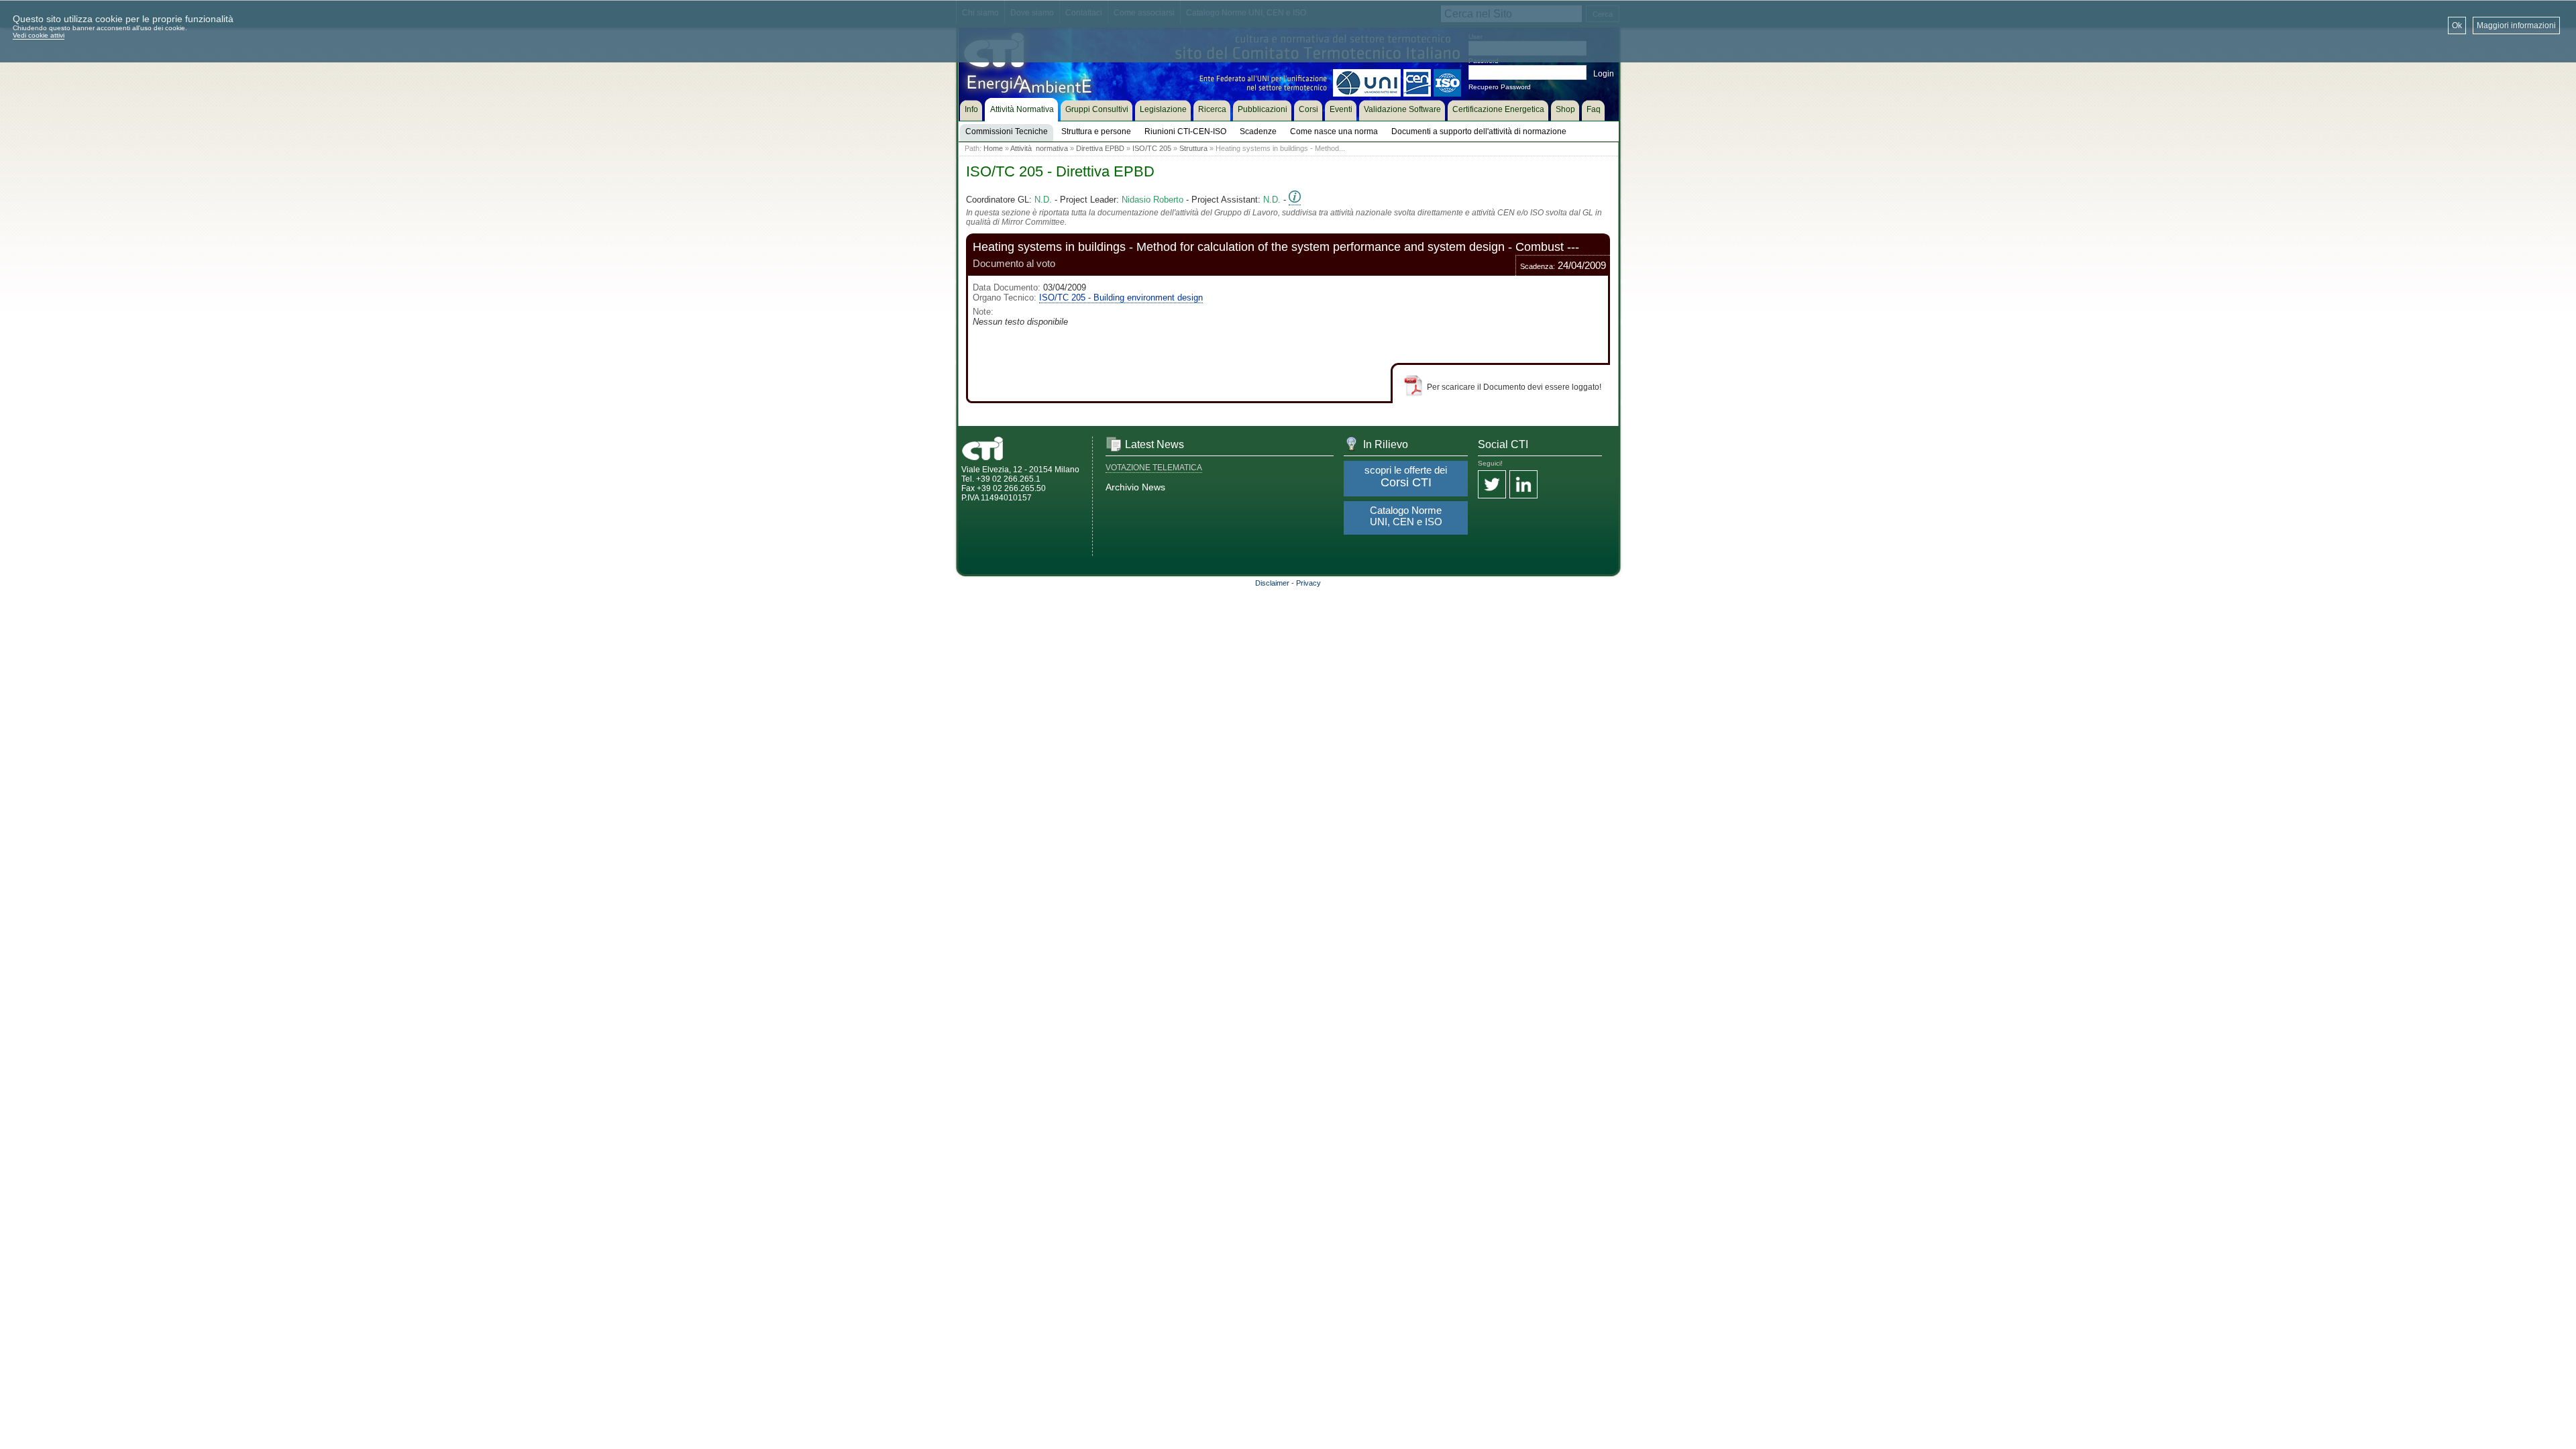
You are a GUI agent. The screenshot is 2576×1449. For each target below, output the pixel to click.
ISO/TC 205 (1152, 148)
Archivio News (1135, 487)
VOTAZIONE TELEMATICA (1154, 468)
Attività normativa (1039, 148)
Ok (2457, 25)
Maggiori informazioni (2516, 25)
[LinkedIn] (1523, 485)
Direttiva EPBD (1100, 148)
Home (993, 148)
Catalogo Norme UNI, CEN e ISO (1406, 516)
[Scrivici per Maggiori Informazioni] (1295, 200)
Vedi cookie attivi (39, 35)
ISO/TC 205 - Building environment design (1121, 298)
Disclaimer (1272, 583)
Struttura (1193, 148)
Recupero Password (1500, 87)
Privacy (1308, 583)
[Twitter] (1492, 485)
